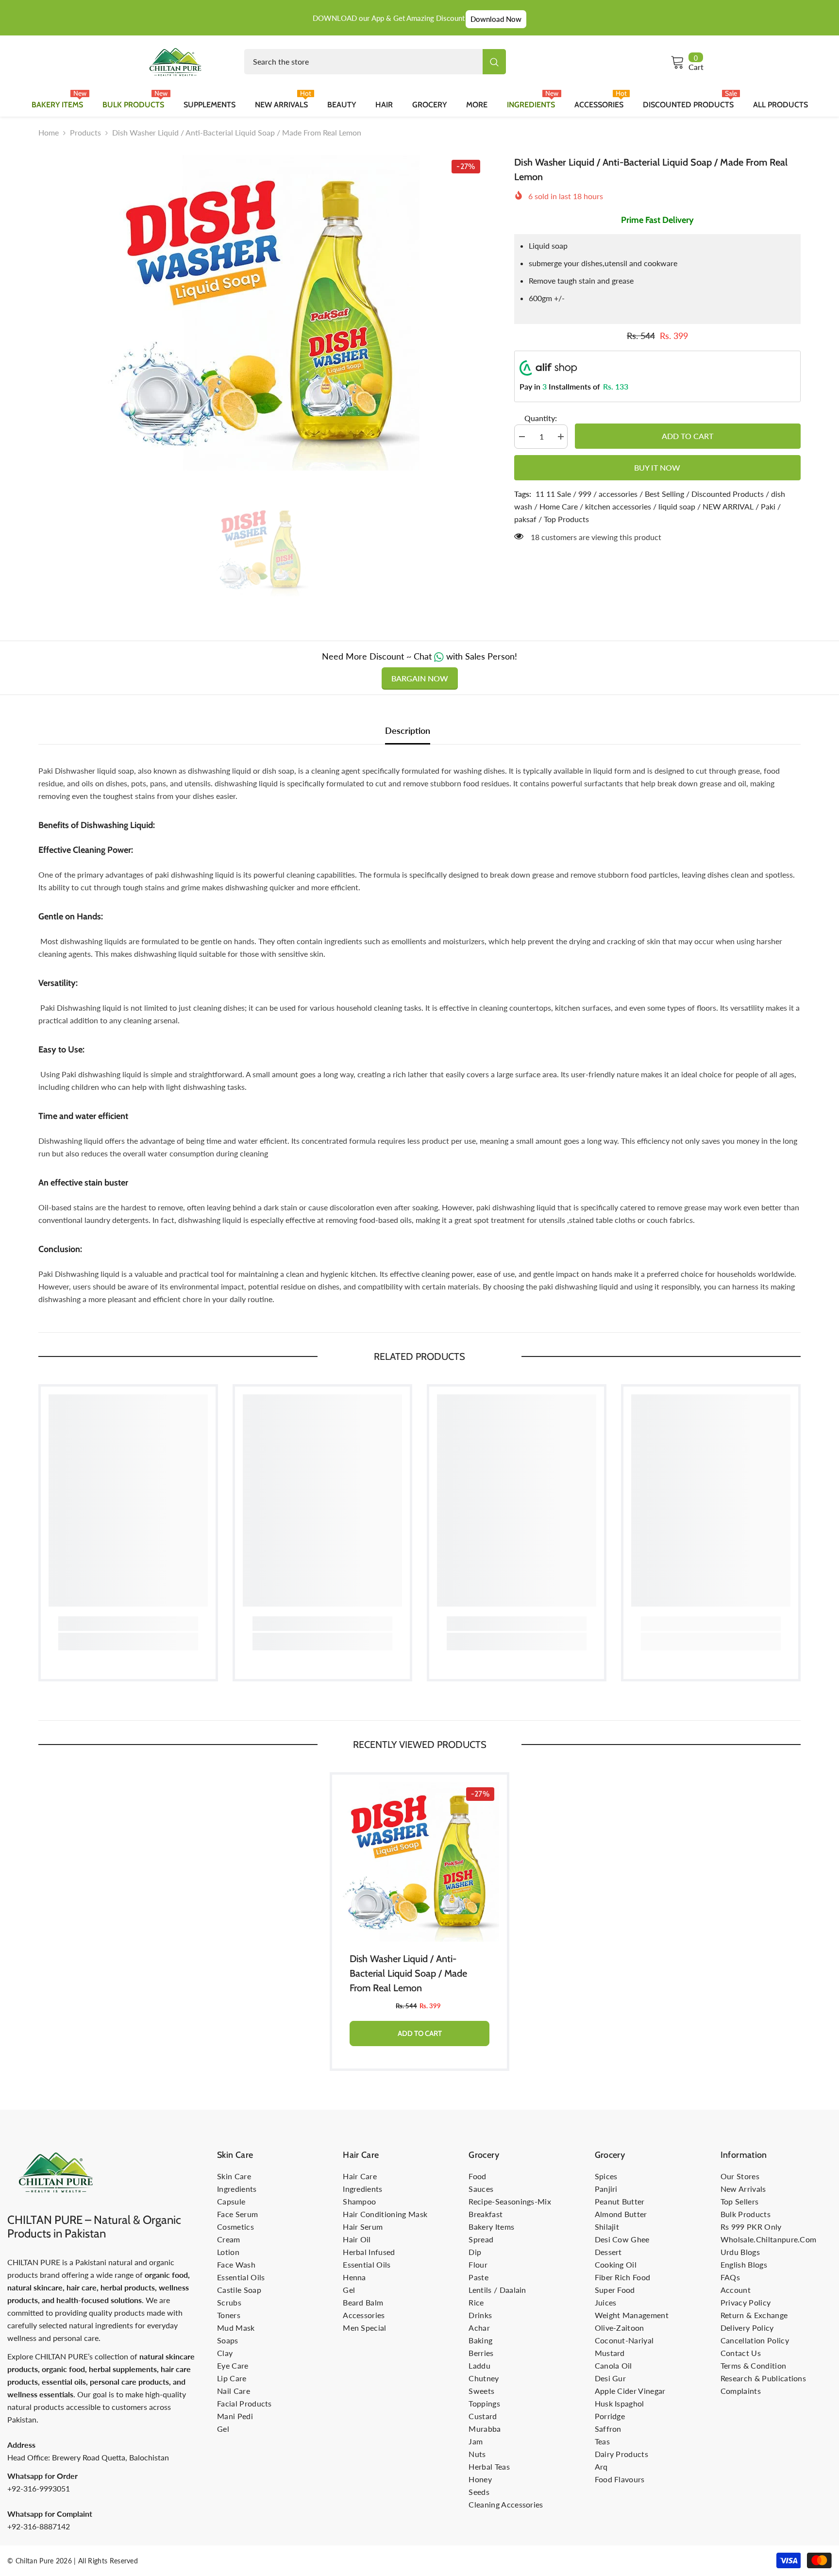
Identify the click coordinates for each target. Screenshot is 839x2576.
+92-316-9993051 (39, 2488)
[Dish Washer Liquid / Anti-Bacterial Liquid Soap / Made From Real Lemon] (419, 1862)
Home (49, 132)
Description (408, 730)
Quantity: (541, 418)
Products (85, 132)
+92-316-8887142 (39, 2526)
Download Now (496, 19)
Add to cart (686, 436)
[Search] (375, 62)
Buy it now (657, 467)
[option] (262, 313)
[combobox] (363, 62)
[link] (128, 1624)
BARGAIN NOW (420, 678)
